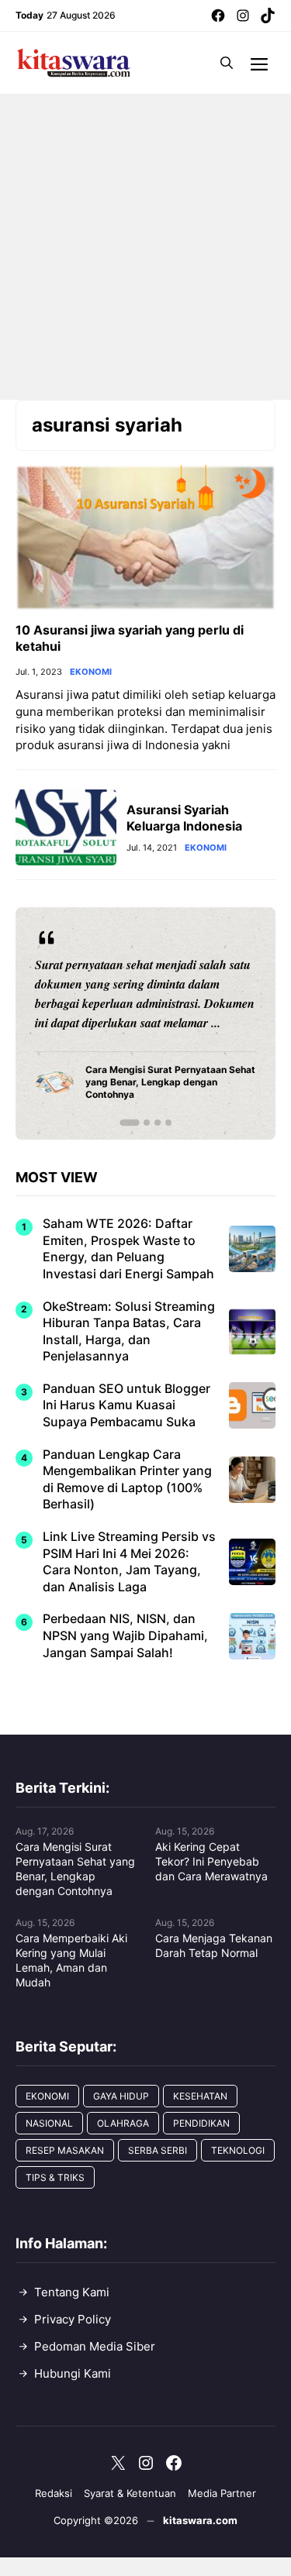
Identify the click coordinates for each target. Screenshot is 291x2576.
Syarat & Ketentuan (130, 2493)
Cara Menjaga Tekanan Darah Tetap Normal (214, 1945)
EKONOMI (91, 672)
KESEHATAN (200, 2096)
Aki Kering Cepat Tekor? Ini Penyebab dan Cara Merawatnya (211, 1861)
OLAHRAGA (123, 2123)
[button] (227, 63)
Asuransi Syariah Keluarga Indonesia (184, 818)
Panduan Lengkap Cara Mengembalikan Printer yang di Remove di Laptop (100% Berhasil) (127, 1479)
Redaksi (54, 2493)
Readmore (70, 1023)
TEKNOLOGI (238, 2150)
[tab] (129, 1123)
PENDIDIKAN (201, 2123)
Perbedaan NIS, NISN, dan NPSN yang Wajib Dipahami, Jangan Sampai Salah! (125, 1635)
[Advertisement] (145, 247)
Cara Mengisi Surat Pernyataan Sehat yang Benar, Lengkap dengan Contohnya (75, 1869)
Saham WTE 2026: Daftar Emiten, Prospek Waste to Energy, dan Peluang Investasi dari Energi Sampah (128, 1248)
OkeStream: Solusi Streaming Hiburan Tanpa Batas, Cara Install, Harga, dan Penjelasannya (129, 1331)
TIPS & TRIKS (55, 2177)
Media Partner (222, 2493)
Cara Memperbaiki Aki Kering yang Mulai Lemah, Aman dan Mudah (71, 1960)
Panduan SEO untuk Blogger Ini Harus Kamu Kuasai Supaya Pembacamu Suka (126, 1405)
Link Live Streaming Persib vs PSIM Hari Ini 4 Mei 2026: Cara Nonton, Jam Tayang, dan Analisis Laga (129, 1561)
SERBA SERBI (158, 2150)
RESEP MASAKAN (65, 2150)
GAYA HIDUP (121, 2096)
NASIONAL (49, 2123)
